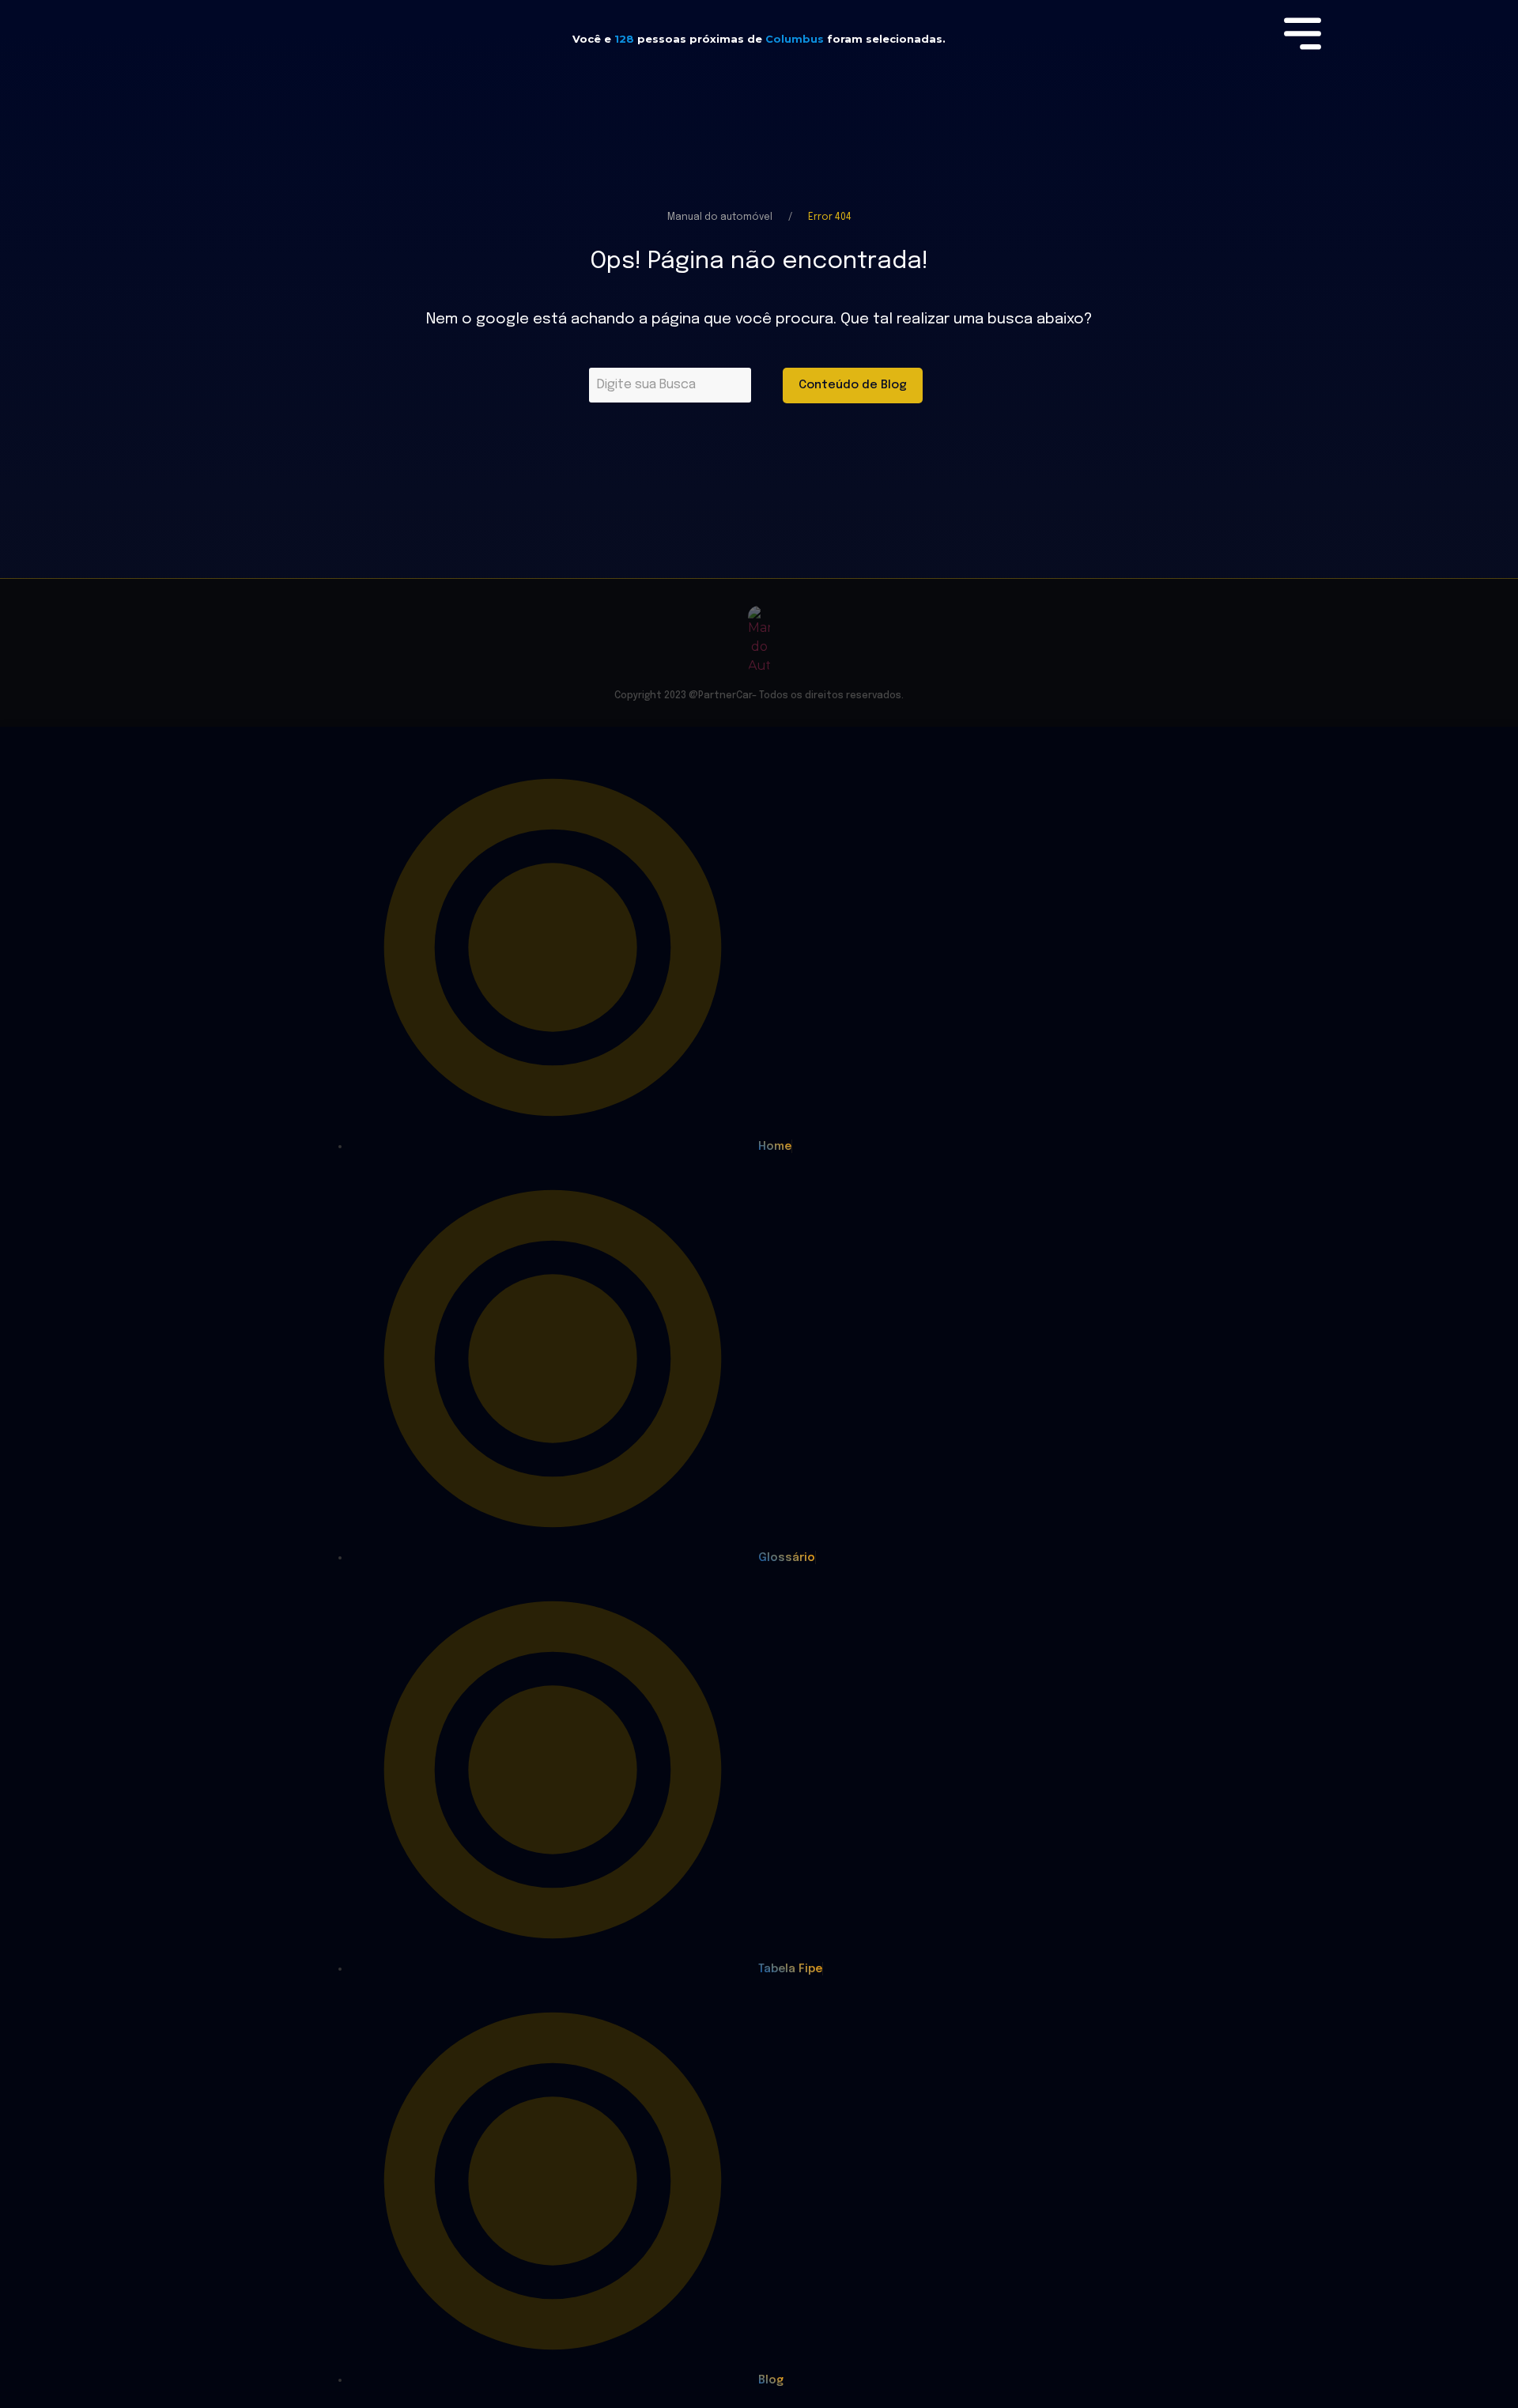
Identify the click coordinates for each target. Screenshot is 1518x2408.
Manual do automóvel (720, 217)
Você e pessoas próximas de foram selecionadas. (759, 39)
